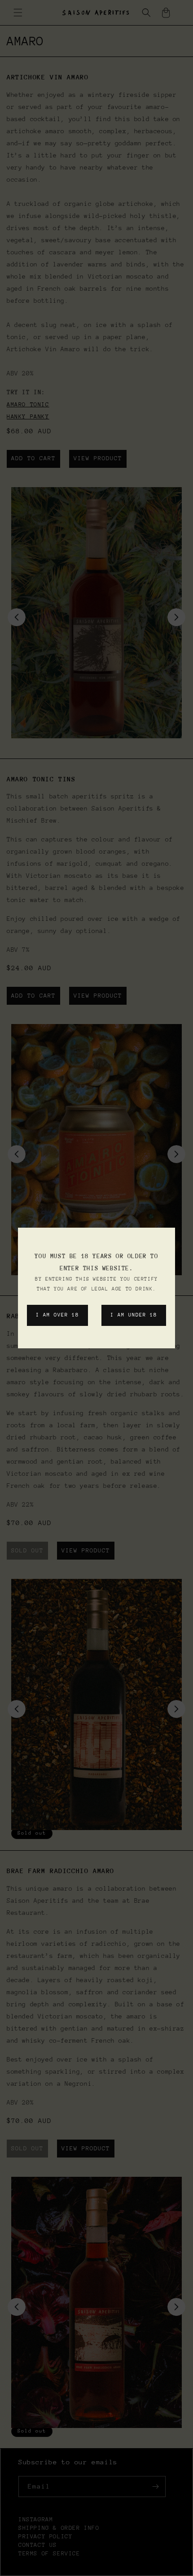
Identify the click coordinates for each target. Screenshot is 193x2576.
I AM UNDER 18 (134, 1315)
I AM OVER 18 (57, 1315)
